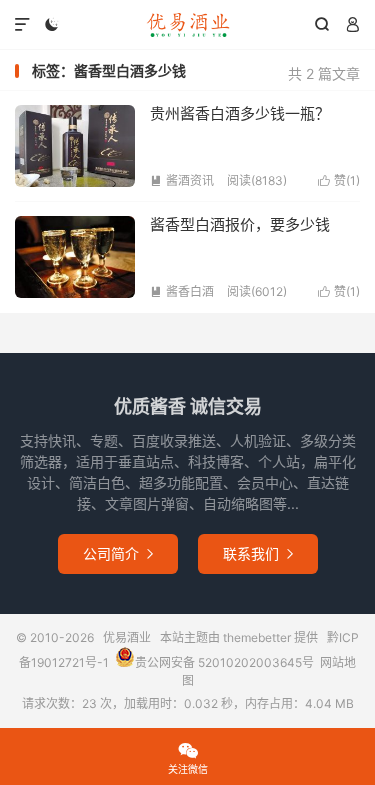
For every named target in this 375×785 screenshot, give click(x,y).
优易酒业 (187, 25)
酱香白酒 (182, 291)
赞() (339, 180)
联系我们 (258, 553)
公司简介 (118, 553)
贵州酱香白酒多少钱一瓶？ (240, 113)
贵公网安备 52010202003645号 (224, 662)
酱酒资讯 (182, 180)
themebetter (257, 637)
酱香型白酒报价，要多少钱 (240, 224)
